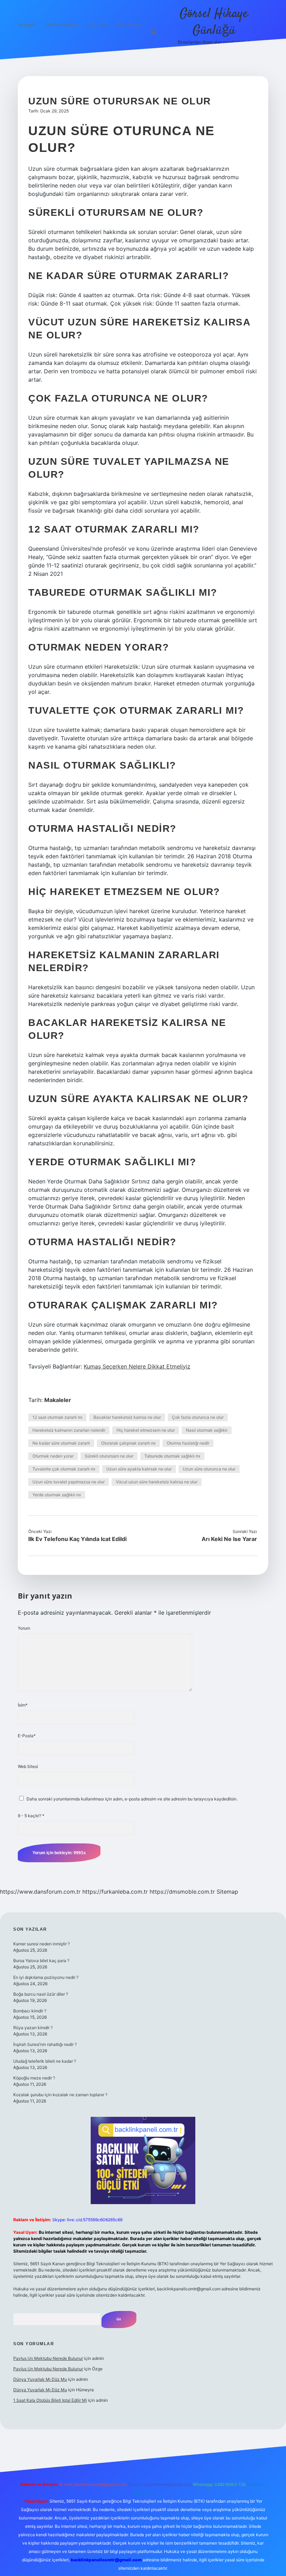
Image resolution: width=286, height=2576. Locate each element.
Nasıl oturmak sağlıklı (207, 1430)
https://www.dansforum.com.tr (40, 1892)
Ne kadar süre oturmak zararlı (61, 1443)
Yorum (24, 1628)
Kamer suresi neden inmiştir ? (42, 1944)
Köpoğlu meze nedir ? (34, 2078)
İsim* (23, 1705)
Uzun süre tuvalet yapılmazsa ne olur (69, 1482)
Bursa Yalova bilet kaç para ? (41, 1961)
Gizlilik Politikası (61, 25)
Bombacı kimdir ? (30, 2011)
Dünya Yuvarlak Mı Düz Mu (40, 2379)
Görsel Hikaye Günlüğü (214, 22)
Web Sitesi (28, 1766)
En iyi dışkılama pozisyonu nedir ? (46, 1977)
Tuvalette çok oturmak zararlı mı (64, 1469)
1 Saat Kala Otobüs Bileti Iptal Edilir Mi (50, 2400)
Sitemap (227, 1892)
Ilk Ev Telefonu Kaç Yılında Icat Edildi (77, 1539)
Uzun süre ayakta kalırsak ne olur (139, 1469)
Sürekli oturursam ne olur (109, 1456)
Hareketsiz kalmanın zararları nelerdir (69, 1430)
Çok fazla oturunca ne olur (198, 1417)
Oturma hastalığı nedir (188, 1443)
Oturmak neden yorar (53, 1456)
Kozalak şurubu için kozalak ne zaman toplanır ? (60, 2095)
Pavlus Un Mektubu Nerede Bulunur (48, 2358)
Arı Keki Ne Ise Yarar (229, 1539)
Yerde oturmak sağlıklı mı (57, 1495)
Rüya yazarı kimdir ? (33, 2028)
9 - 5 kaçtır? (31, 1816)
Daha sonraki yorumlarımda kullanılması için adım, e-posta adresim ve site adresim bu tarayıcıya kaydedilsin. (132, 1799)
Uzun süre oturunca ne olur (209, 1469)
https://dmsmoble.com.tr (182, 1892)
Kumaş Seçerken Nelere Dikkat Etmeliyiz (137, 1366)
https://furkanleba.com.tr (115, 1892)
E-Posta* (27, 1736)
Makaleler (58, 1400)
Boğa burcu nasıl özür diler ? (41, 1994)
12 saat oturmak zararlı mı (57, 1417)
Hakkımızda (128, 25)
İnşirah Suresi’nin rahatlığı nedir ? (45, 2044)
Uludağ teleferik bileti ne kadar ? (45, 2061)
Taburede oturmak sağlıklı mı (172, 1456)
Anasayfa (27, 25)
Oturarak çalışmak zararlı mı (128, 1443)
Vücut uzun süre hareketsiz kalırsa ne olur (157, 1482)
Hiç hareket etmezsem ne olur (146, 1430)
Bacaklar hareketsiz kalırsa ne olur (127, 1417)
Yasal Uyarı (97, 25)
